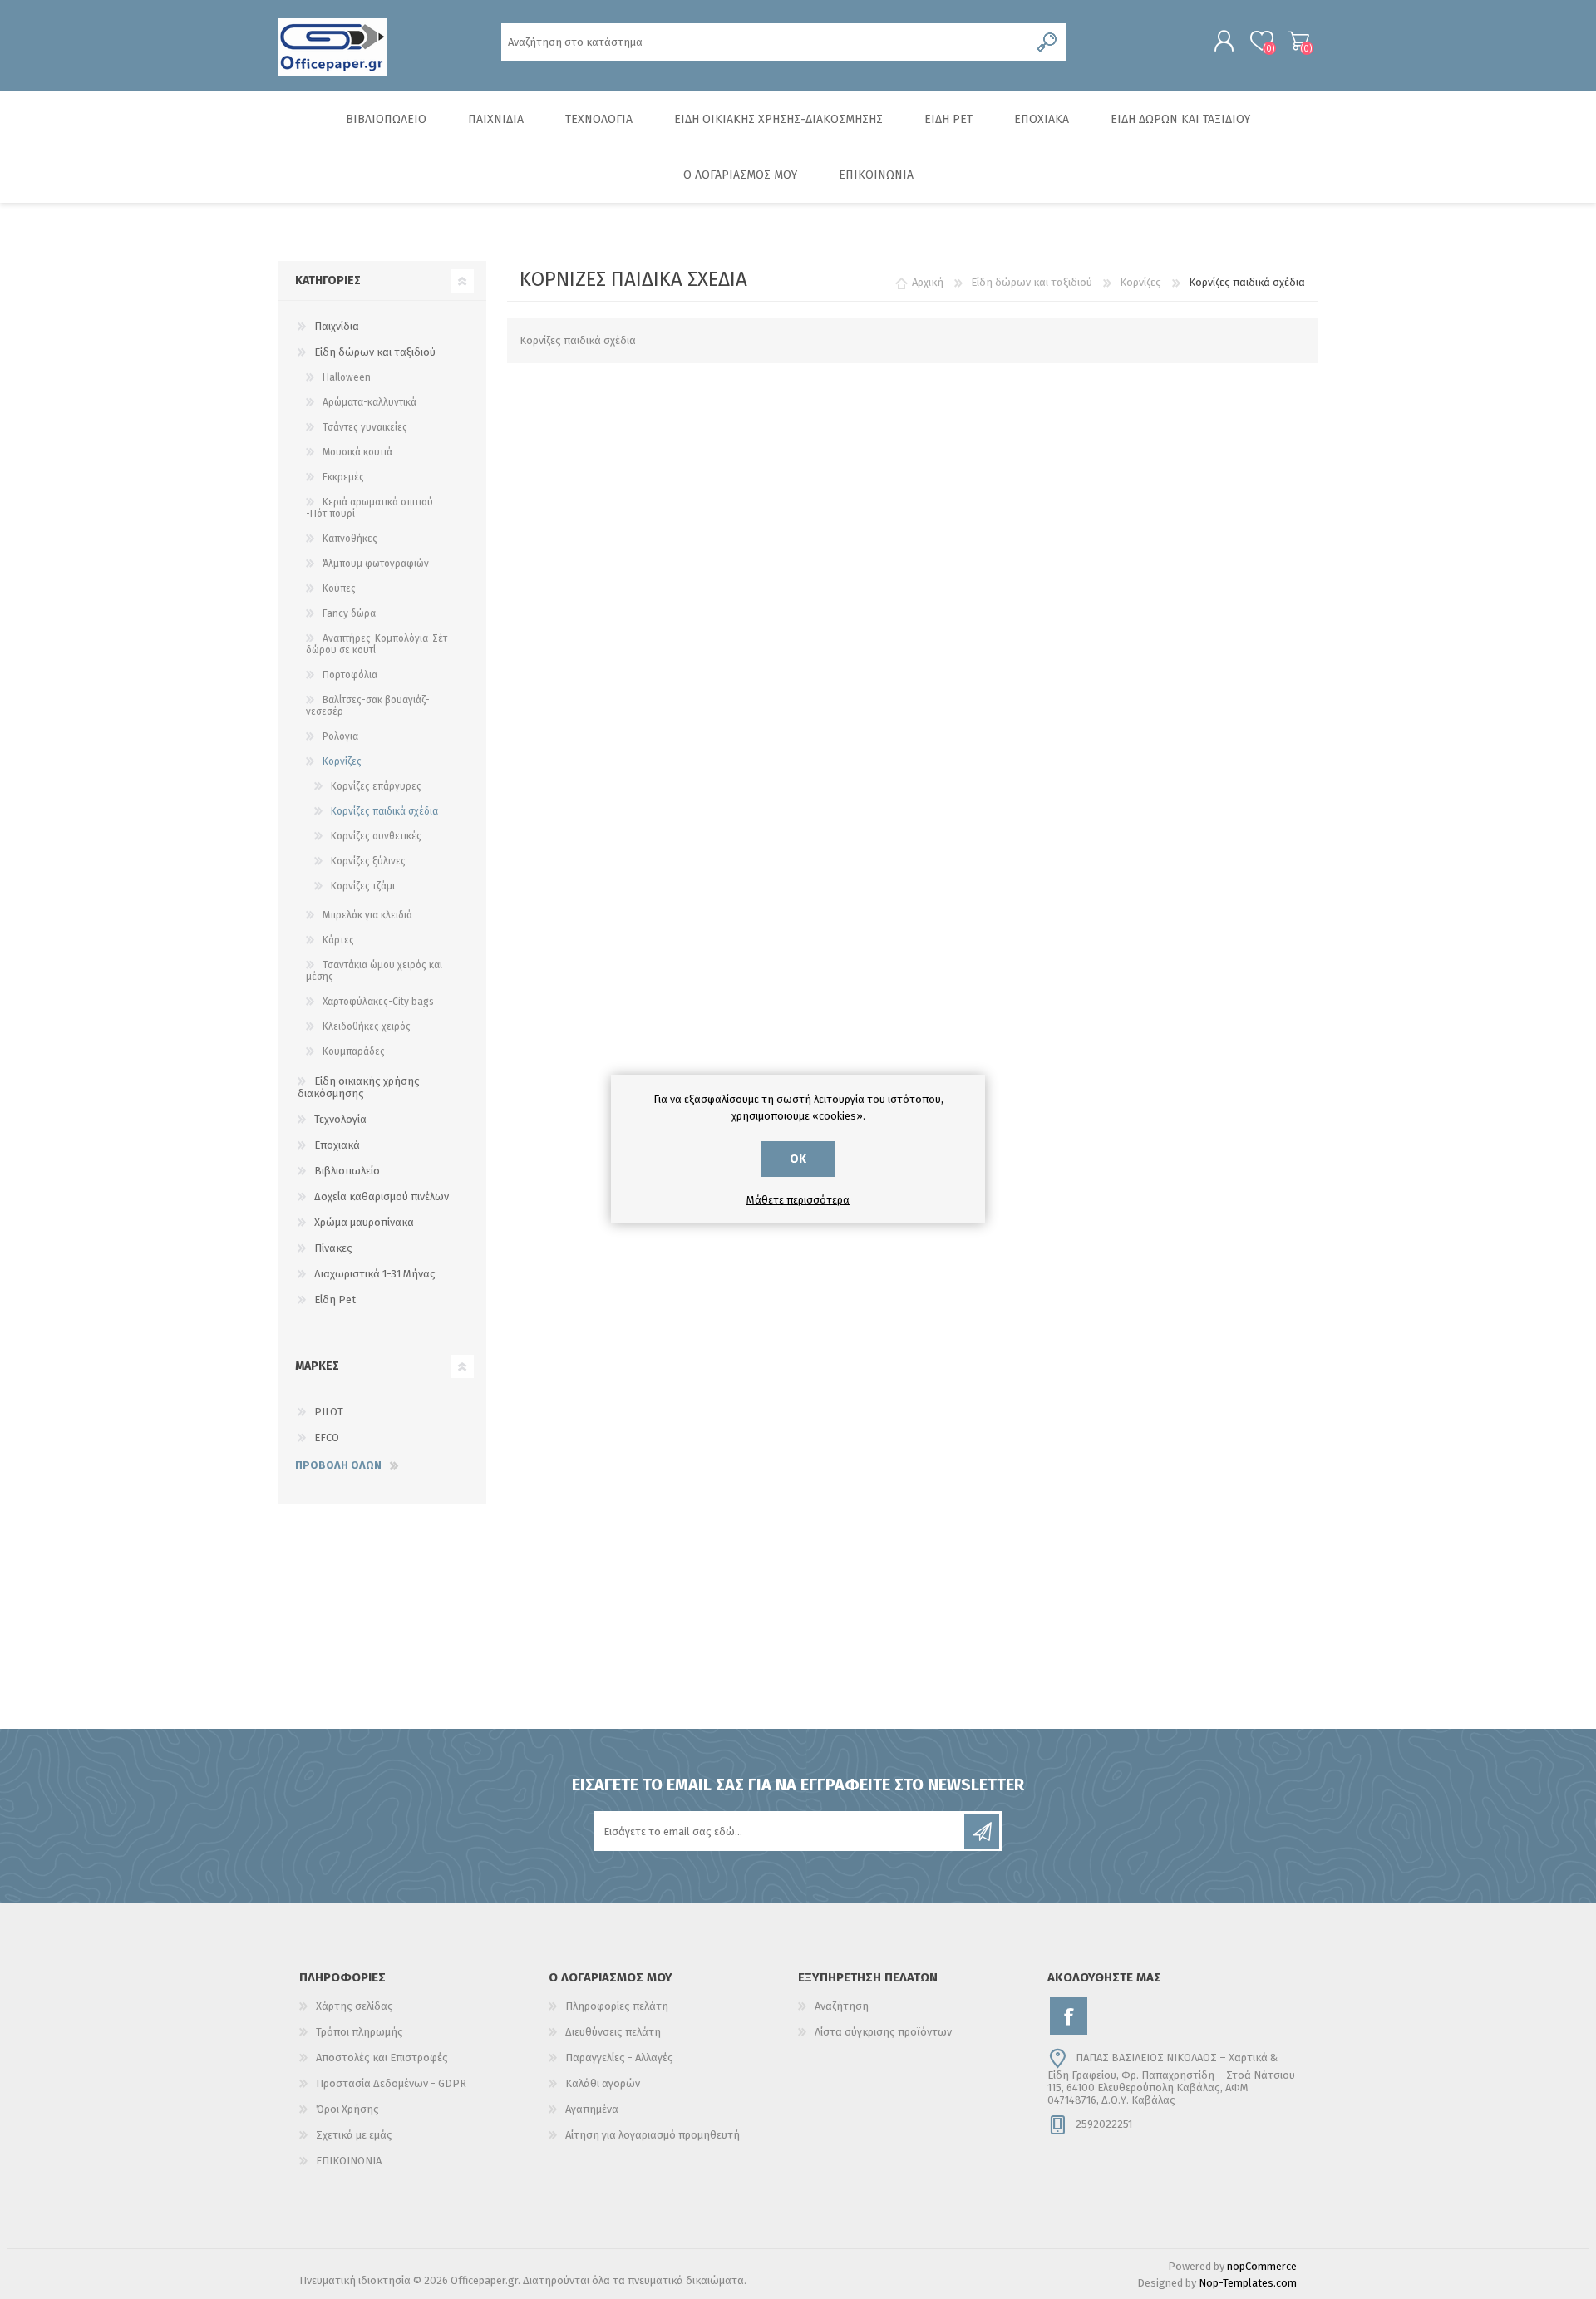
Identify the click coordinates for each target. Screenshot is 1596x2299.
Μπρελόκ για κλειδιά (367, 915)
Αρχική (928, 282)
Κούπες (339, 588)
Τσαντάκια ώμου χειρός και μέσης (374, 971)
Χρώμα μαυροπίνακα (364, 1222)
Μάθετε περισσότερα (798, 1200)
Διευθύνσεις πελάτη (613, 2032)
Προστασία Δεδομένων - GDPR (391, 2083)
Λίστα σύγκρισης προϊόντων (883, 2032)
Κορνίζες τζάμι (363, 886)
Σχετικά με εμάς (354, 2135)
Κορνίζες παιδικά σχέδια (384, 811)
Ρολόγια (340, 736)
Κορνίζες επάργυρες (376, 786)
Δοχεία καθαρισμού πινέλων (382, 1196)
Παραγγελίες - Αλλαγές (619, 2058)
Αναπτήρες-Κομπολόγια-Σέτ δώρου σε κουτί (377, 644)
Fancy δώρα (349, 613)
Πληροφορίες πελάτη (617, 2006)
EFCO (327, 1437)
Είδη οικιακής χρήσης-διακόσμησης (361, 1087)
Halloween (347, 377)
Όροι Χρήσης (347, 2109)
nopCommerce (1262, 2266)
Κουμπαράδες (354, 1051)
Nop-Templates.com (1248, 2283)
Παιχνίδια (337, 326)
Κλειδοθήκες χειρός (367, 1026)
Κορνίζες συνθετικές (376, 836)
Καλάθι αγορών (1299, 41)
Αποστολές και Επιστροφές (382, 2058)
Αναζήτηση (842, 2006)
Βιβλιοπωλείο (347, 1171)
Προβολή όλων (338, 1465)
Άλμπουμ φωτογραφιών (376, 564)
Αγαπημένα (592, 2109)
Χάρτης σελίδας (355, 2006)
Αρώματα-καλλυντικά (369, 402)
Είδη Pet (335, 1300)
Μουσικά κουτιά (357, 452)
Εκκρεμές (343, 477)
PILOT (329, 1412)
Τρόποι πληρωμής (360, 2032)
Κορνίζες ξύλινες (368, 861)
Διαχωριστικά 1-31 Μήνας (375, 1274)
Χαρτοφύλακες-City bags (378, 1002)
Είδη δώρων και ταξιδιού (375, 352)
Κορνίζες (342, 761)
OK (798, 1159)
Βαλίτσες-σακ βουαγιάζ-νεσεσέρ (368, 706)
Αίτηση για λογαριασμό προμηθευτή (653, 2135)
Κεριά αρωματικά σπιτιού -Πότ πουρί (369, 508)
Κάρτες (338, 940)
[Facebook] (1069, 2016)
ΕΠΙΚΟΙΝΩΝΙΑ (349, 2161)
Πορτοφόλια (350, 675)
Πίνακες (333, 1248)
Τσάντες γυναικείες (365, 427)
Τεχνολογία (340, 1119)
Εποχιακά (337, 1145)
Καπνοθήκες (350, 539)
